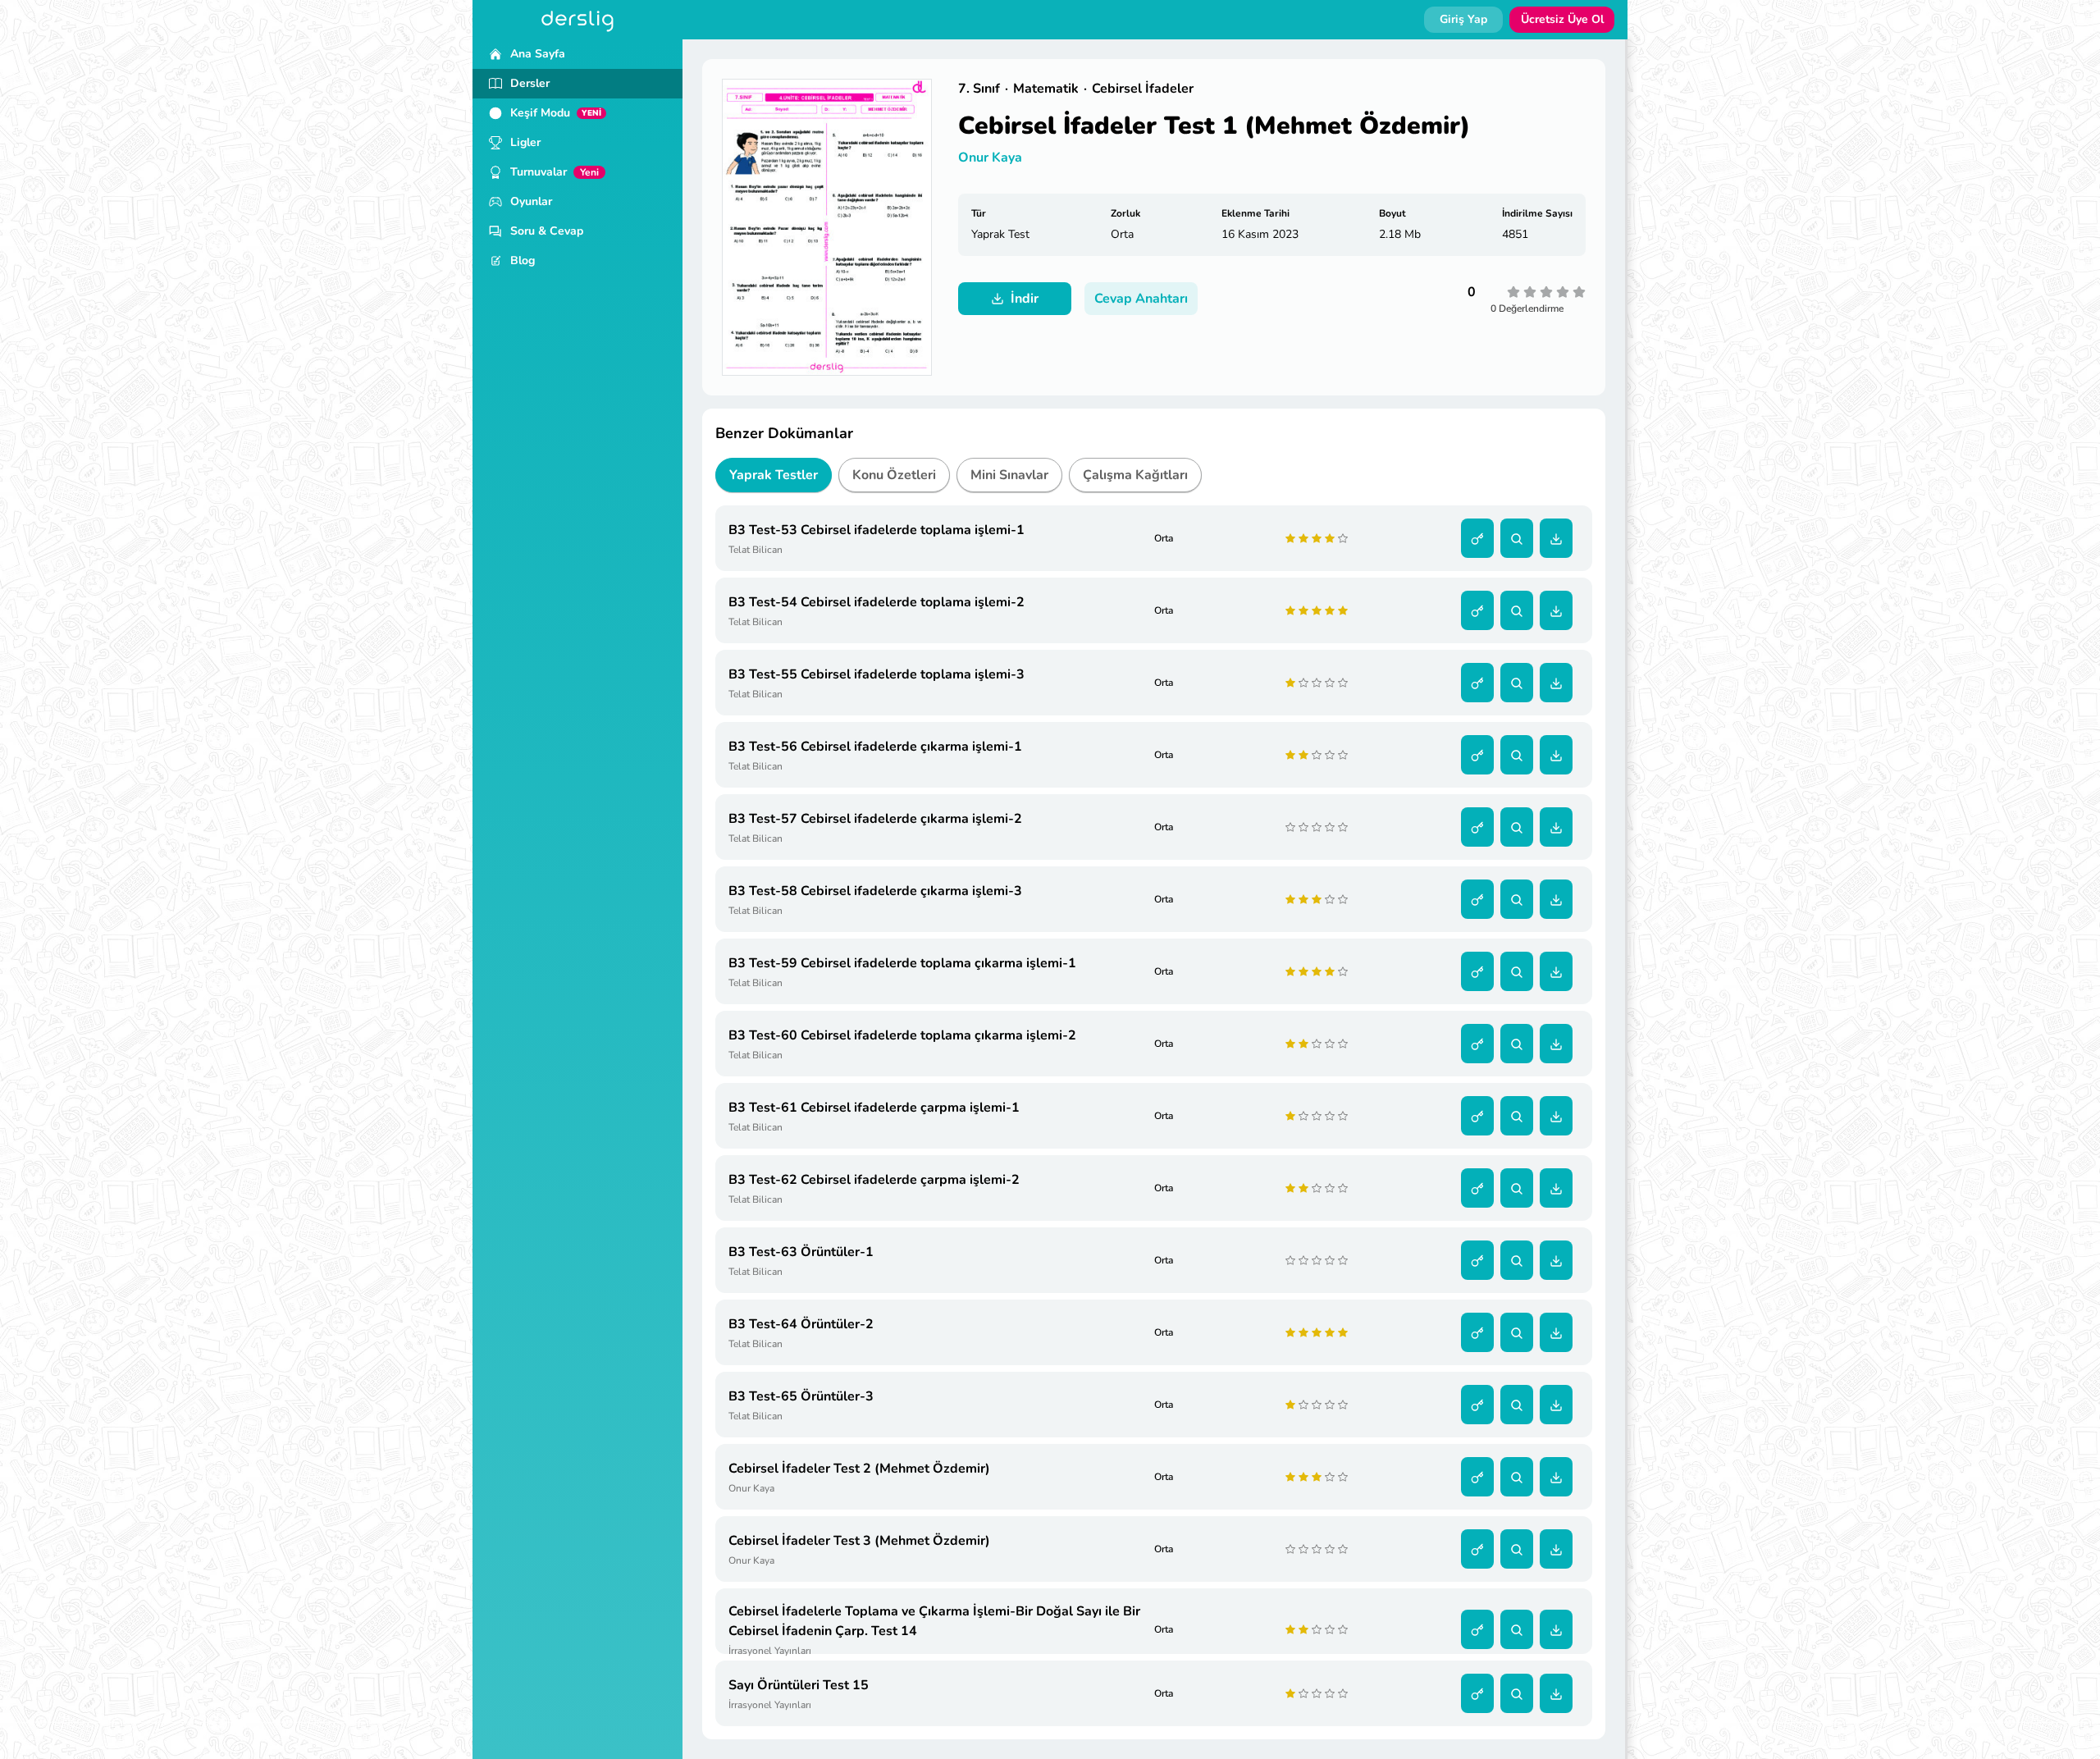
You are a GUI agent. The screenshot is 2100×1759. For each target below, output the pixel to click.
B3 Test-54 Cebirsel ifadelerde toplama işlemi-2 (877, 602)
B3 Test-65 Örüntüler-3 (801, 1396)
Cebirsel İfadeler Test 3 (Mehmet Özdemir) (859, 1541)
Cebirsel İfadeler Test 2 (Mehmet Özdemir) (859, 1469)
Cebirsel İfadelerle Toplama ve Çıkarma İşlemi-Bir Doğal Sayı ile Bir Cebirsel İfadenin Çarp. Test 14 (934, 1621)
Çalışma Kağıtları (1135, 475)
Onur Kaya (990, 158)
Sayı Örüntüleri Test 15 (799, 1685)
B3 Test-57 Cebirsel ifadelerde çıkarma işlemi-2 (875, 819)
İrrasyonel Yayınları (770, 1651)
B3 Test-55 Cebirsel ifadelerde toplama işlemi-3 (877, 674)
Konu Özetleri (894, 475)
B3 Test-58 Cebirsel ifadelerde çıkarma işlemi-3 (875, 891)
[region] (577, 899)
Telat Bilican (756, 550)
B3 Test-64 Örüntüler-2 (801, 1324)
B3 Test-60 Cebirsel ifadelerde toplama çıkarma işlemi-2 (902, 1035)
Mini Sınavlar (1009, 475)
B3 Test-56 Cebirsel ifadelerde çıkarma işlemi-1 (875, 747)
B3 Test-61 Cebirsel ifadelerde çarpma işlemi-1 (874, 1108)
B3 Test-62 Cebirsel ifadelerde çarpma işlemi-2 (874, 1180)
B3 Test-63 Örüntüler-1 (801, 1252)
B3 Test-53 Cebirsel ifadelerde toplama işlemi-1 (877, 530)
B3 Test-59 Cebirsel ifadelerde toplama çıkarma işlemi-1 (902, 963)
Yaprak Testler (774, 475)
